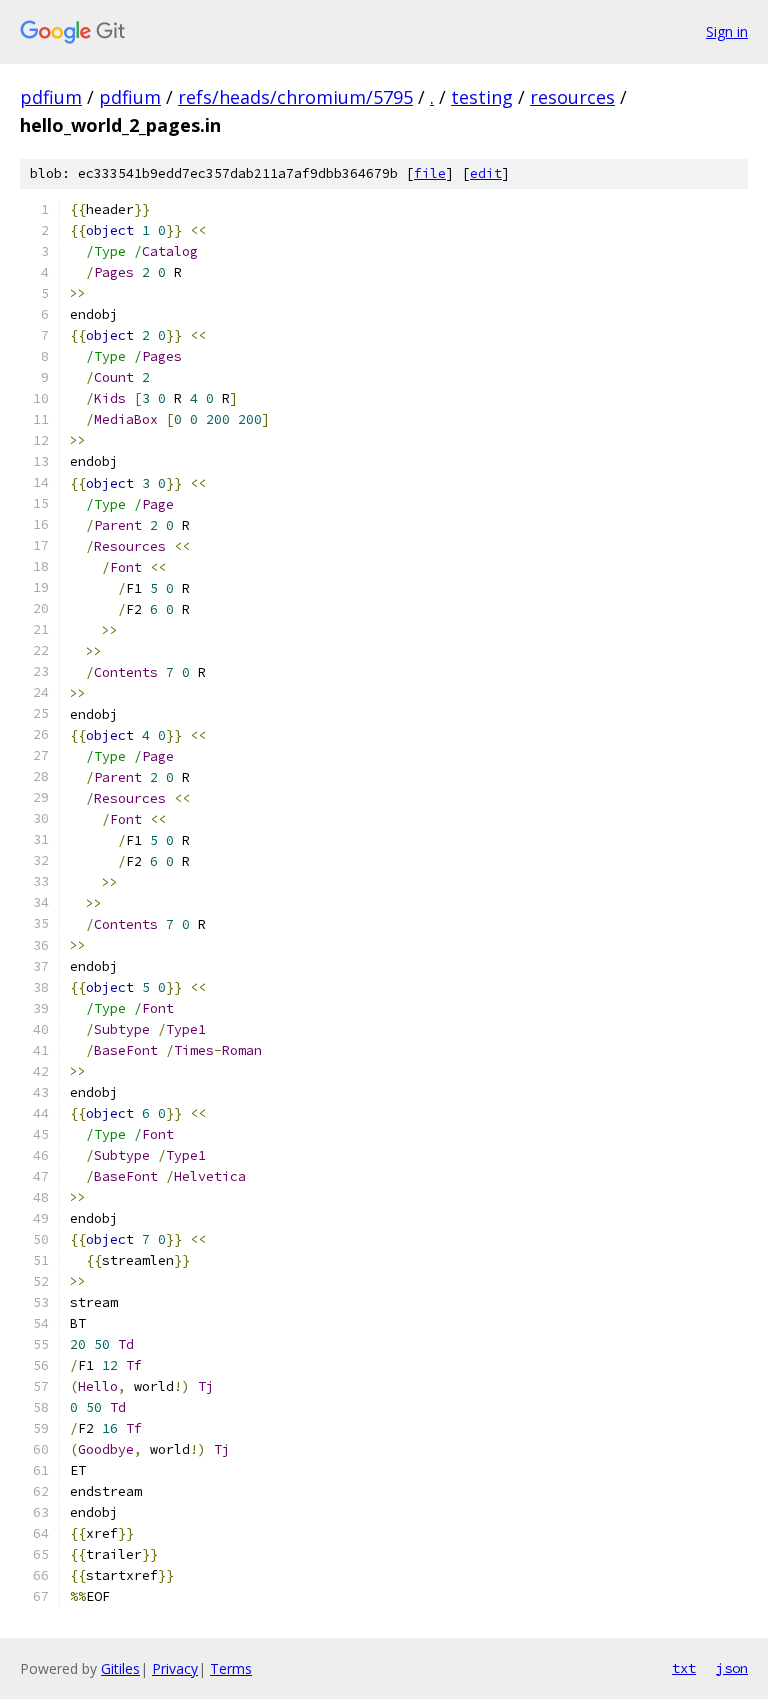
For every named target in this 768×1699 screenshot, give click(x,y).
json (732, 1668)
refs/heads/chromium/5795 (295, 97)
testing (482, 97)
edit (486, 173)
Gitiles (120, 1668)
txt (684, 1668)
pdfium (51, 97)
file (430, 173)
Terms (231, 1668)
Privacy (175, 1668)
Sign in (727, 31)
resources (572, 97)
